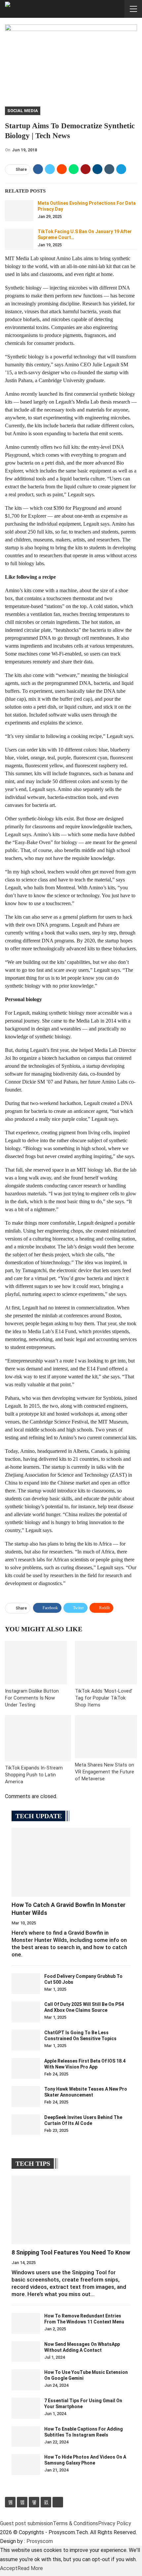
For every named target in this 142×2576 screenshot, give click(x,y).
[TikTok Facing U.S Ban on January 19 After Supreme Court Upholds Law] (19, 239)
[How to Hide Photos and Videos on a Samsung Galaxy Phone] (26, 2465)
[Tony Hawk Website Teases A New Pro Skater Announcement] (26, 2097)
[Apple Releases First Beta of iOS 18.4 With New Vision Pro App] (26, 2069)
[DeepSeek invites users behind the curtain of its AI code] (26, 2125)
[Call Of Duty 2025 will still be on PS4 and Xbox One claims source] (26, 2012)
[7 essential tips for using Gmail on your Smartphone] (26, 2408)
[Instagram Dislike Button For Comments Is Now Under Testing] (36, 1663)
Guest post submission (26, 2523)
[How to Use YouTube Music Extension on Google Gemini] (26, 2380)
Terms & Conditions (75, 2523)
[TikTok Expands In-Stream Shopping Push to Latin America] (38, 1738)
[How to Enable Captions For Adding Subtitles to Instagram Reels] (26, 2437)
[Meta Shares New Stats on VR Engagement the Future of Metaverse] (106, 1737)
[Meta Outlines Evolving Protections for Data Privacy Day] (19, 211)
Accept (9, 2568)
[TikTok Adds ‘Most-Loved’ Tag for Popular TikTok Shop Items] (106, 1663)
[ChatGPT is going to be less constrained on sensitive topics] (26, 2040)
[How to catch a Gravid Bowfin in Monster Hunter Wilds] (71, 1862)
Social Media (23, 111)
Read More (30, 2568)
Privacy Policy (115, 2523)
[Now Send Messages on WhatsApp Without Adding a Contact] (26, 2352)
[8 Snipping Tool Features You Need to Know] (71, 2210)
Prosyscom (40, 2541)
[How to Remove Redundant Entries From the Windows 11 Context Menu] (26, 2323)
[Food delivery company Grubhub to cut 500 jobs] (26, 1984)
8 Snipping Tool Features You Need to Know (71, 2252)
